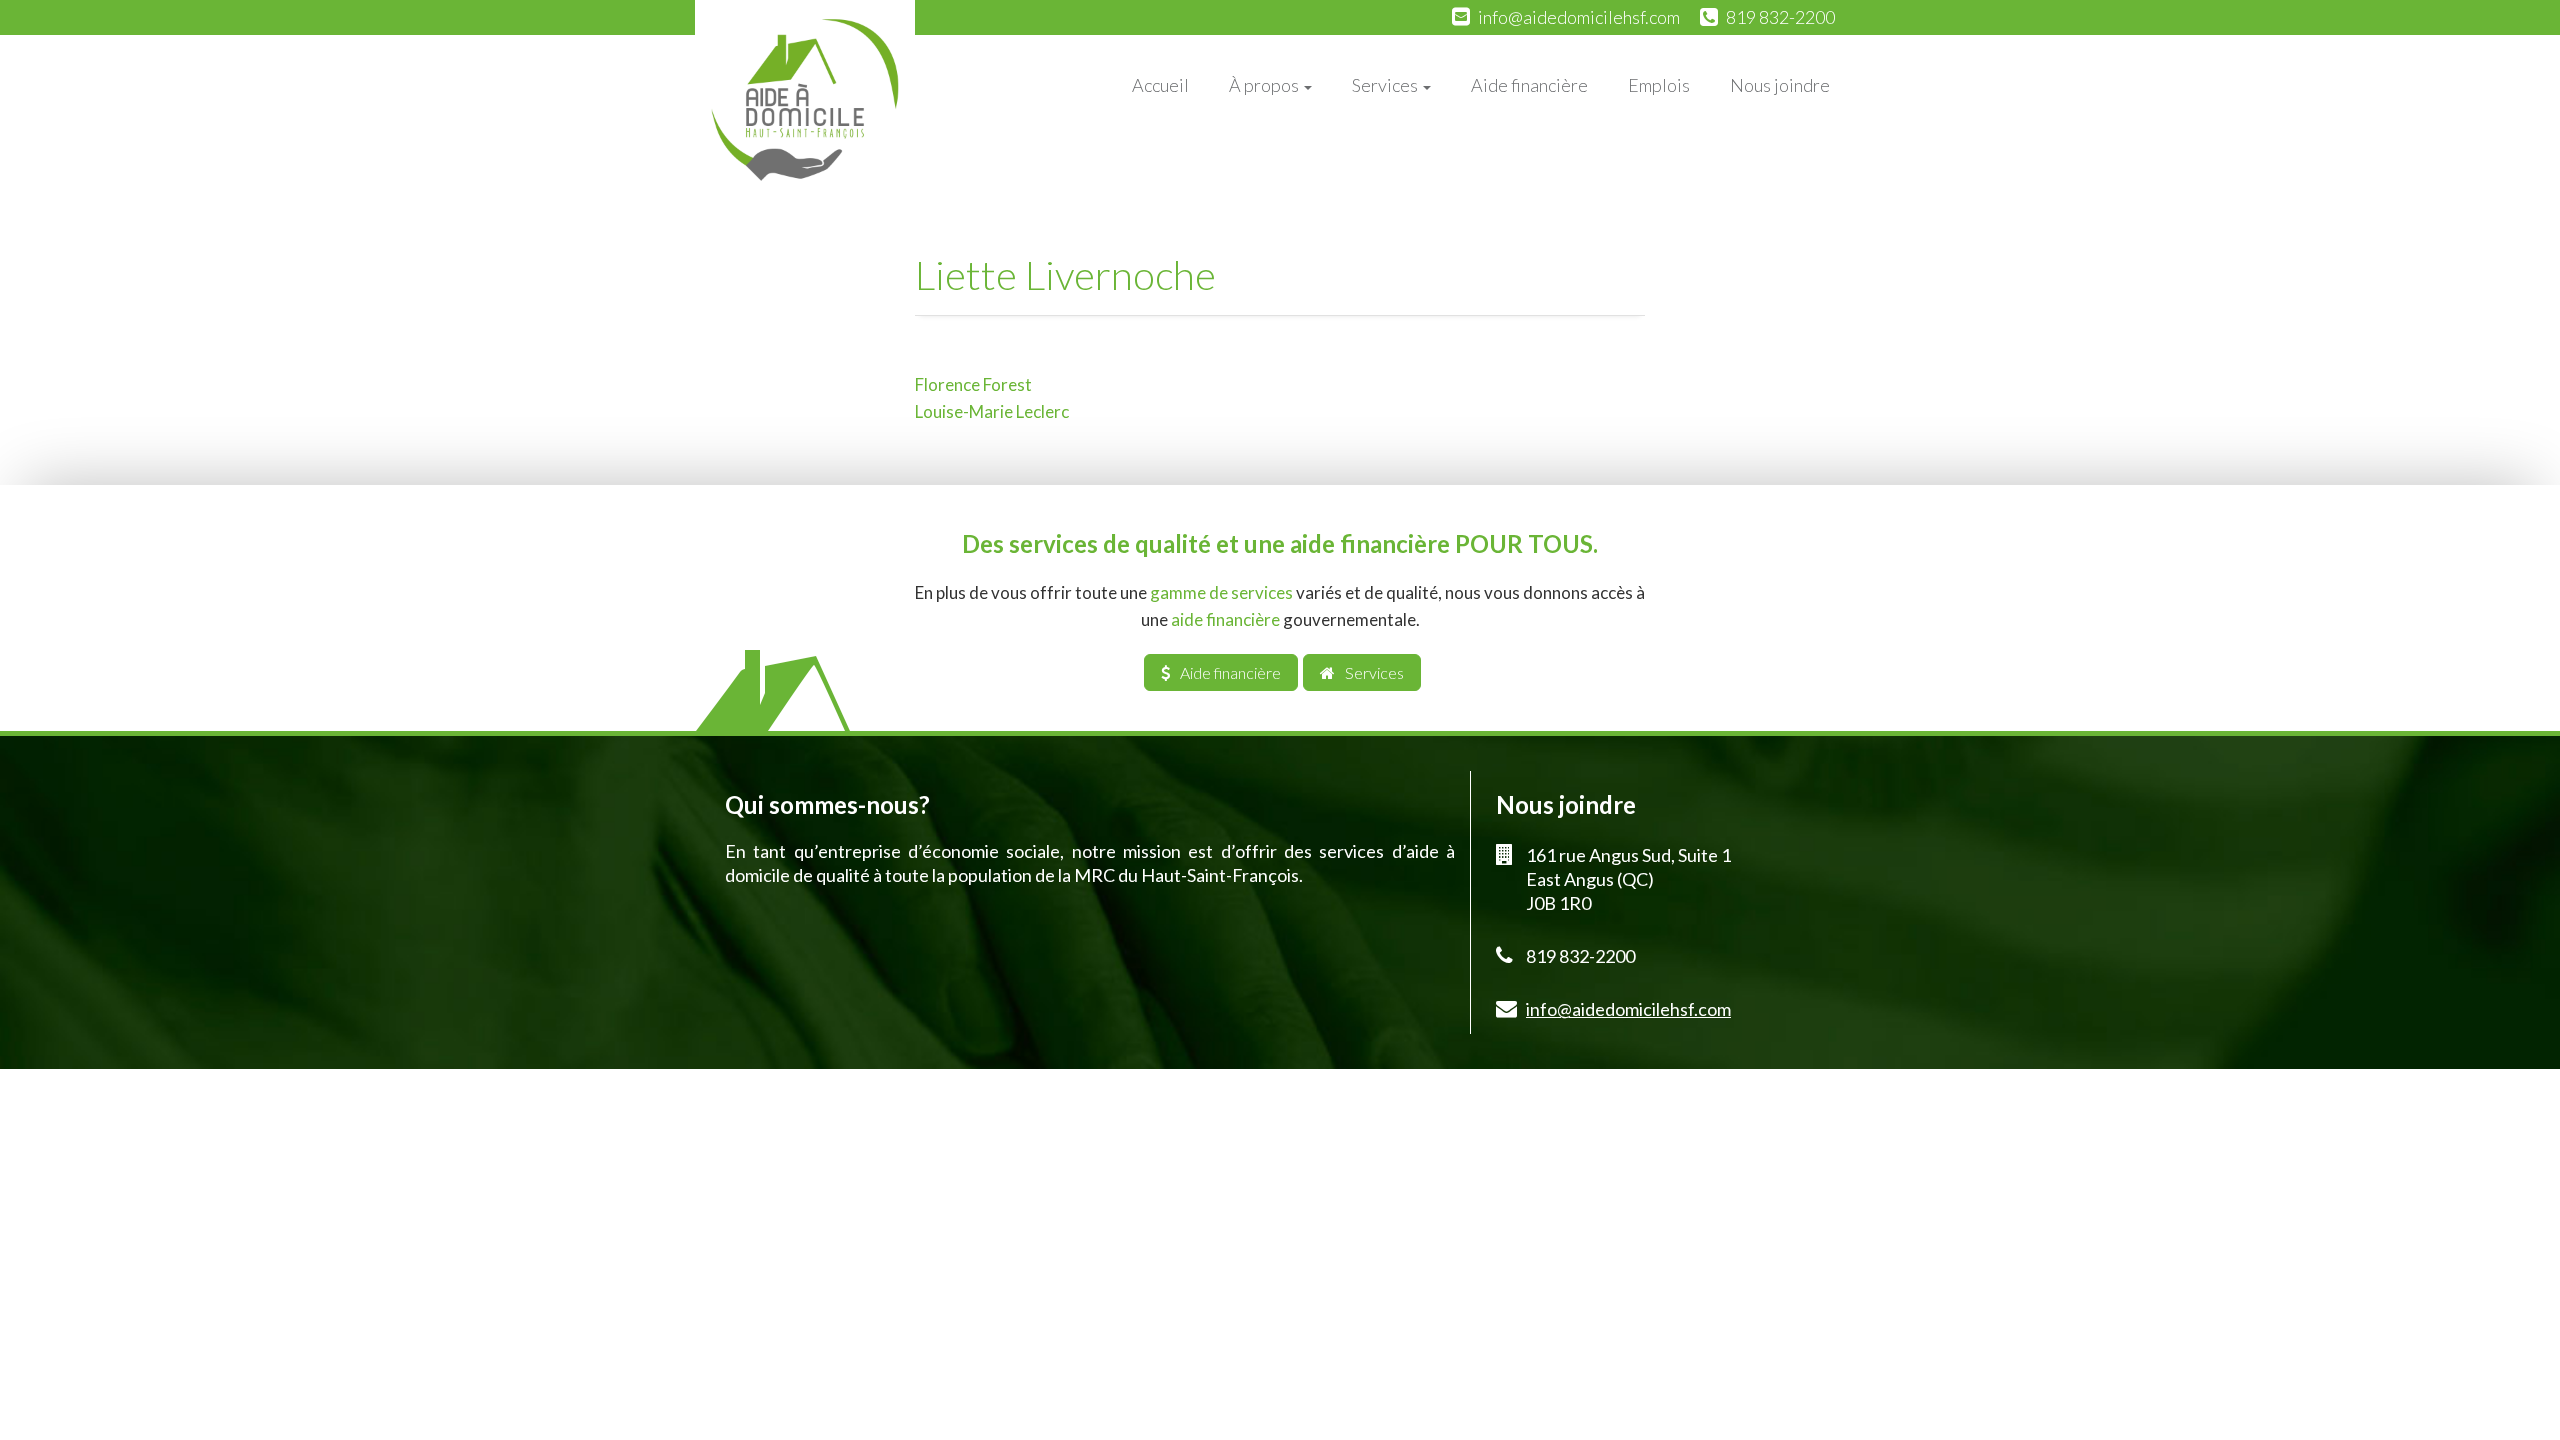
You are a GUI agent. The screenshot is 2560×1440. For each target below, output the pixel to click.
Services (1386, 85)
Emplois (1659, 85)
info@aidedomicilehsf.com (1579, 17)
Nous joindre (1780, 85)
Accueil (1160, 85)
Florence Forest (973, 384)
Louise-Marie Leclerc (992, 411)
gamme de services (1221, 592)
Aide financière (1529, 85)
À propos (1265, 85)
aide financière (1225, 619)
